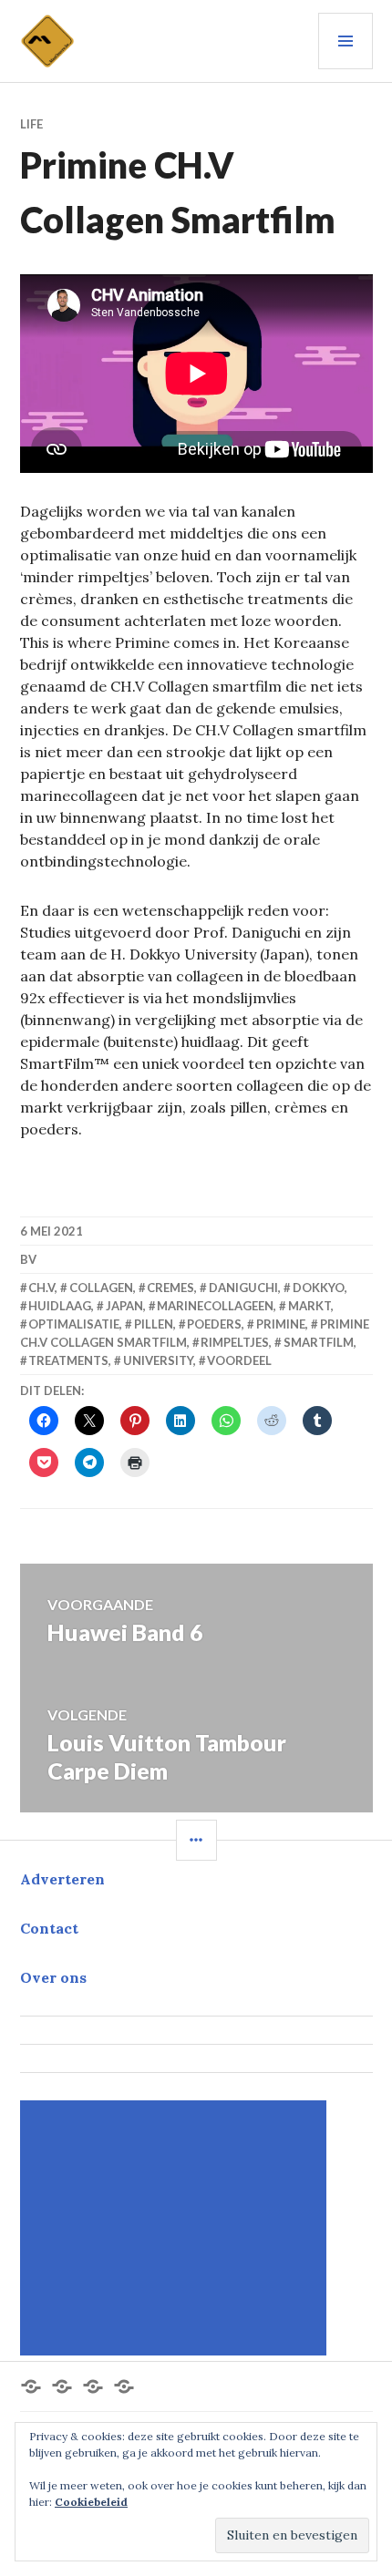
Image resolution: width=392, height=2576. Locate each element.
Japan (124, 1306)
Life (31, 124)
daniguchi (243, 1288)
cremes (170, 1288)
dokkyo (319, 1288)
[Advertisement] (176, 2228)
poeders (214, 1324)
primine (281, 1324)
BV (28, 1259)
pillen (154, 1324)
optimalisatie (74, 1324)
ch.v (41, 1288)
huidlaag (60, 1306)
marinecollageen (215, 1306)
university (158, 1360)
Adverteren (62, 1879)
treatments (68, 1360)
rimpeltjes (235, 1342)
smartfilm (319, 1342)
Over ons (53, 1977)
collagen (101, 1288)
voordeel (239, 1360)
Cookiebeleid (91, 2502)
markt (309, 1306)
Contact (49, 1928)
